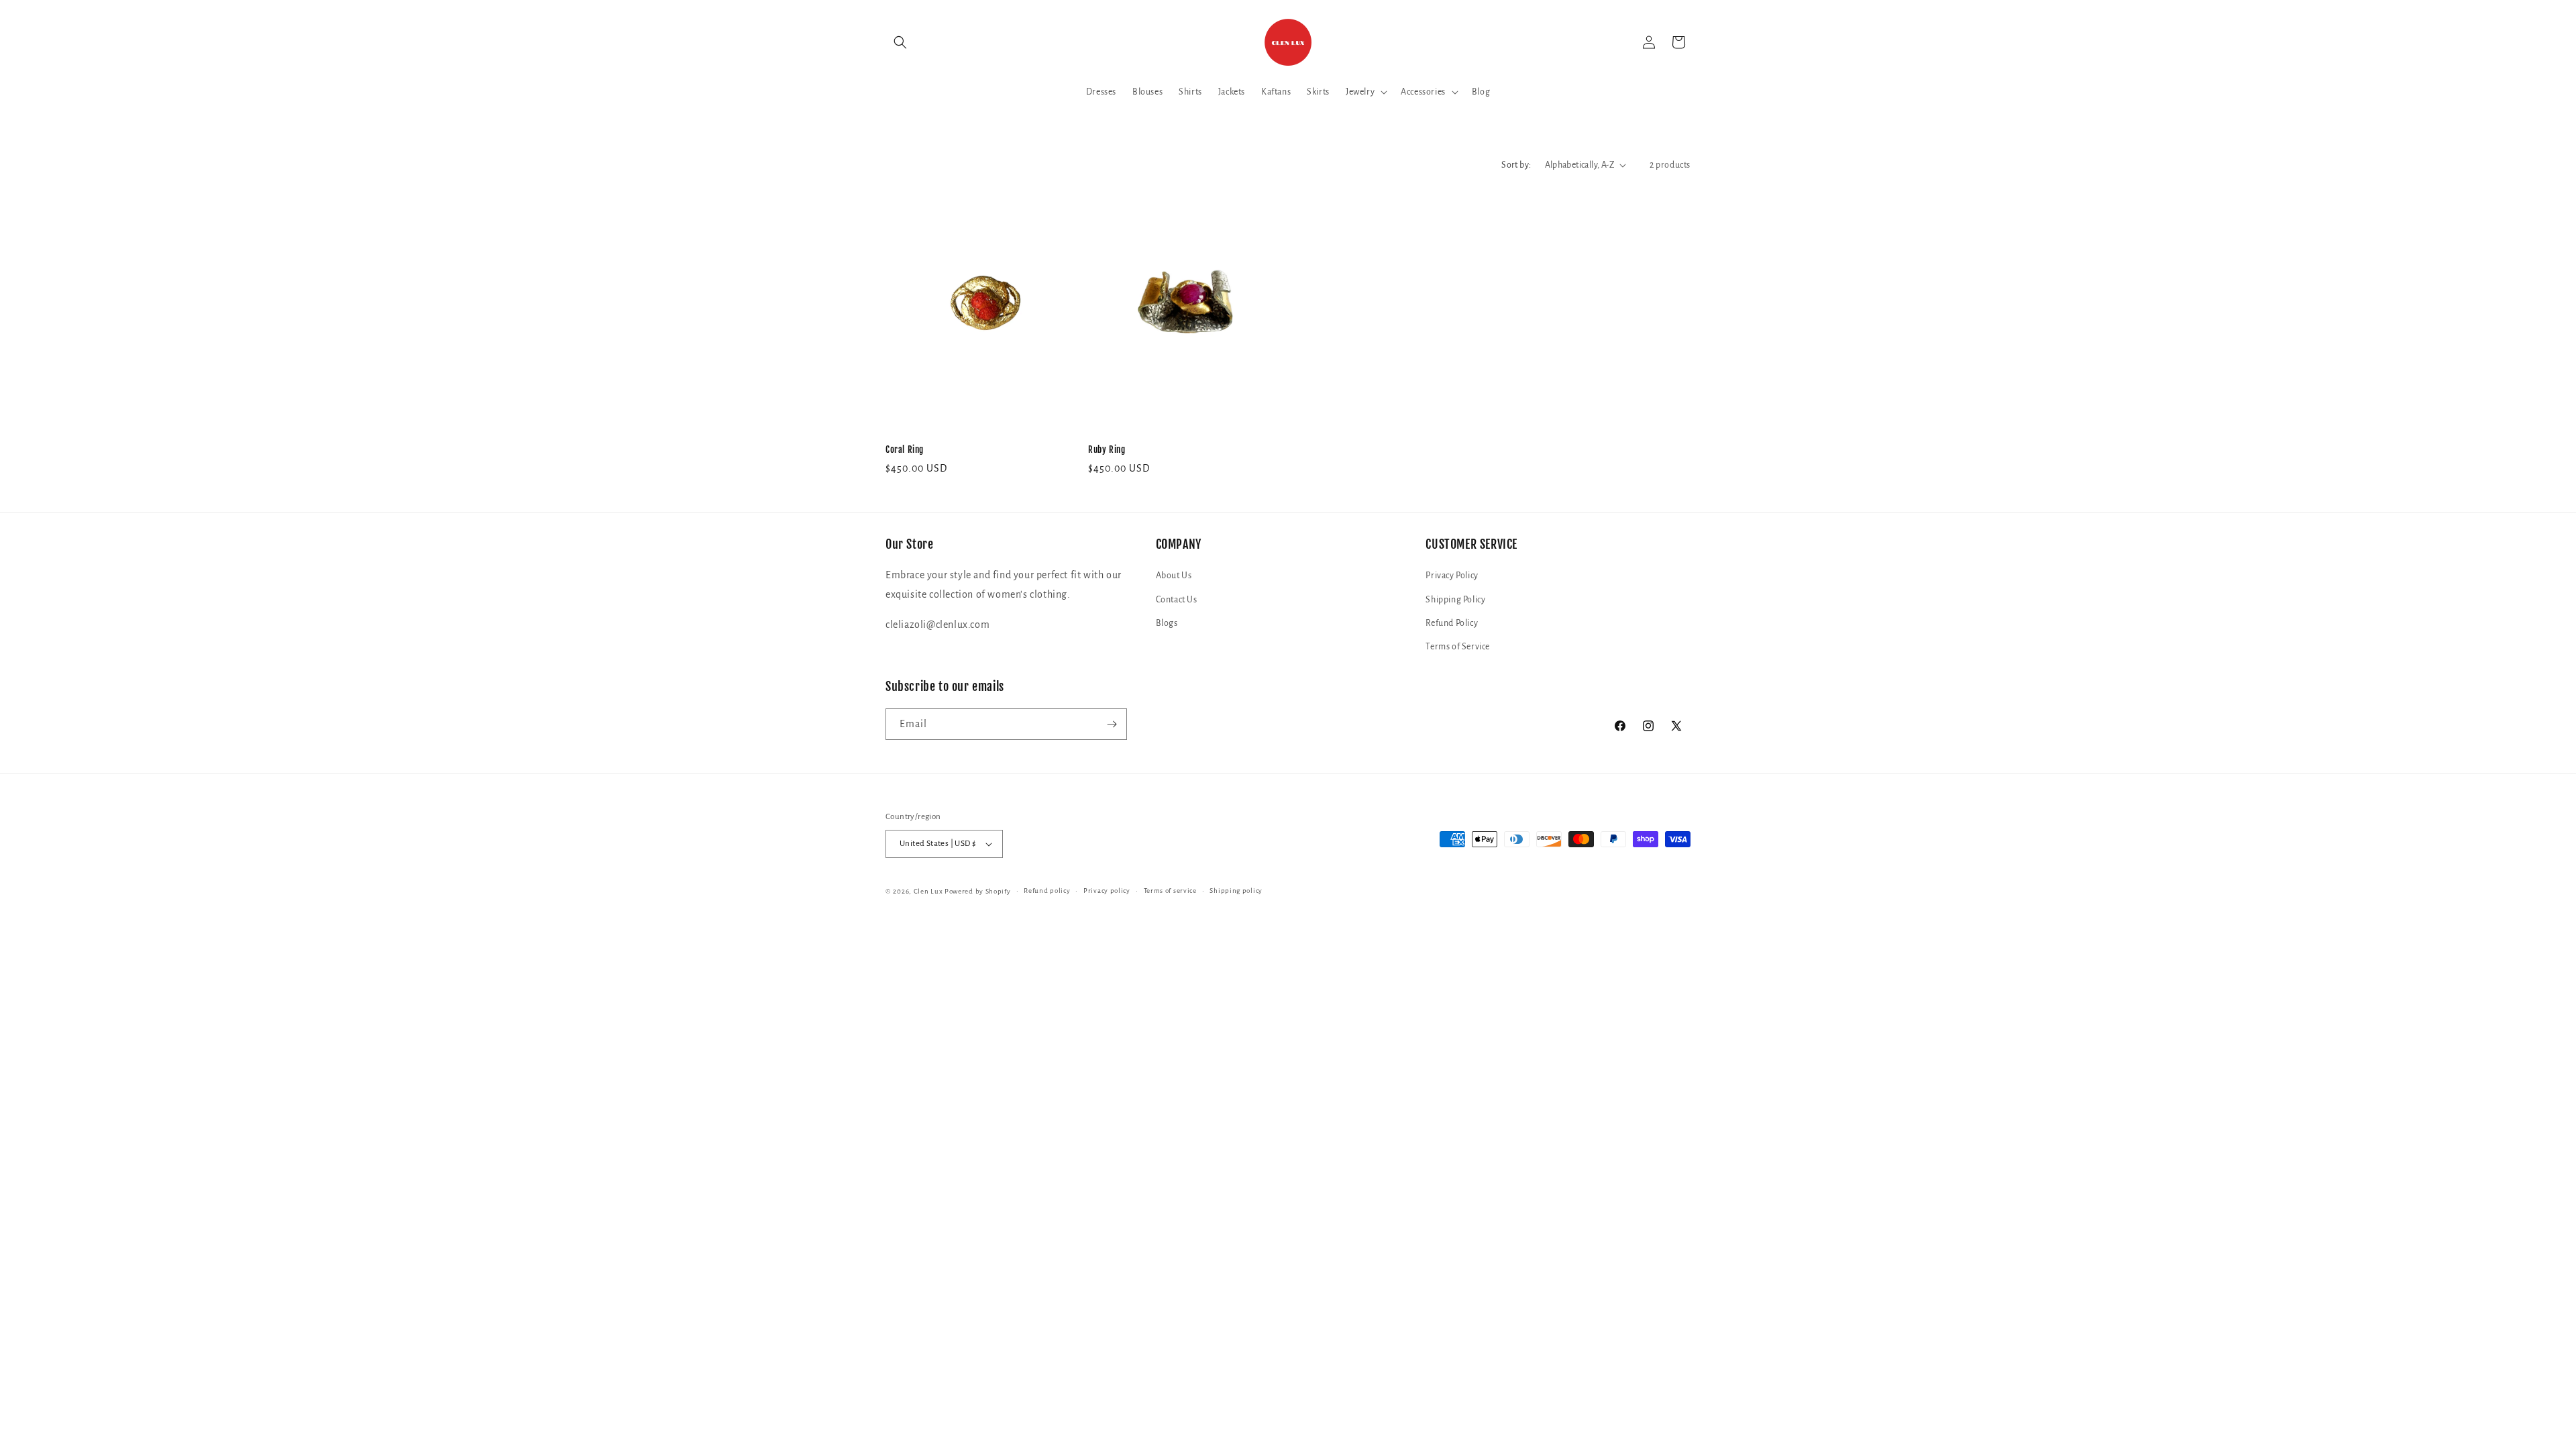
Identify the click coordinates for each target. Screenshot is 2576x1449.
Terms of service (1170, 891)
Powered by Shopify (978, 891)
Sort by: (1516, 165)
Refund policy (1047, 891)
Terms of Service (1458, 647)
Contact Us (1177, 600)
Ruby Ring (1107, 449)
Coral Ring (905, 449)
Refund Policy (1452, 623)
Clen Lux (928, 891)
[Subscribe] (1112, 724)
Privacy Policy (1452, 576)
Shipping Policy (1455, 600)
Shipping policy (1236, 891)
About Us (1174, 576)
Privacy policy (1107, 891)
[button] (900, 42)
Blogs (1167, 623)
